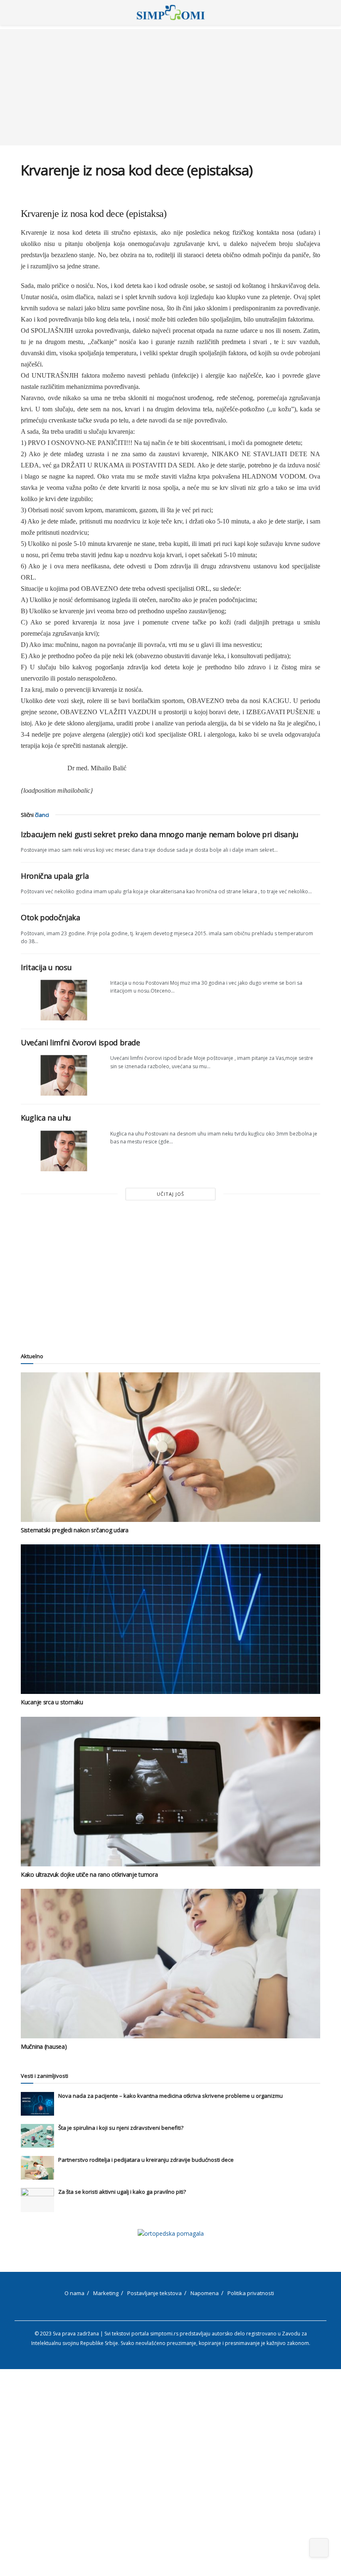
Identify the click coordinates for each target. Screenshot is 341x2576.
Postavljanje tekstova (154, 2293)
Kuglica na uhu (46, 1118)
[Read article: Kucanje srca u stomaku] (170, 1619)
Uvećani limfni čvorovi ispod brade (80, 1042)
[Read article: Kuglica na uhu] (62, 1150)
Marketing (106, 2293)
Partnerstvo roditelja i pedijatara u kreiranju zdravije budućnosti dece (146, 2160)
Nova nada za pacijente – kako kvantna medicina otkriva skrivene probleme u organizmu (170, 2096)
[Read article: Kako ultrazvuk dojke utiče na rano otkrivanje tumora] (170, 1792)
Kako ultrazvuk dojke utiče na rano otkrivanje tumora (89, 1874)
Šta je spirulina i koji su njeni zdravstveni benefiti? (121, 2128)
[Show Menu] (24, 12)
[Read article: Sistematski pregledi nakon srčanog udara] (170, 1447)
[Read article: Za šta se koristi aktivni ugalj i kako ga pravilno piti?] (37, 2200)
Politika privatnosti (251, 2293)
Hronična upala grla (55, 876)
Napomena (205, 2293)
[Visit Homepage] (171, 12)
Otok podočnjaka (51, 917)
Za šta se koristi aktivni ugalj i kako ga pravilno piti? (122, 2192)
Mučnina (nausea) (44, 2046)
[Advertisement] (170, 87)
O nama (74, 2293)
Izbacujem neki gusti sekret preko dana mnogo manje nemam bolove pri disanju (160, 834)
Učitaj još (170, 1194)
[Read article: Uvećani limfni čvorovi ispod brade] (62, 1075)
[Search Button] (317, 12)
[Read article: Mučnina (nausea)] (170, 1964)
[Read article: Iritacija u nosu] (62, 1000)
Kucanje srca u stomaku (52, 1702)
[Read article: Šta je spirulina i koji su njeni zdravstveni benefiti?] (37, 2136)
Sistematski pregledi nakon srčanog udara (75, 1530)
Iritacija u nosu (46, 967)
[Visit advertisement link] (170, 2233)
